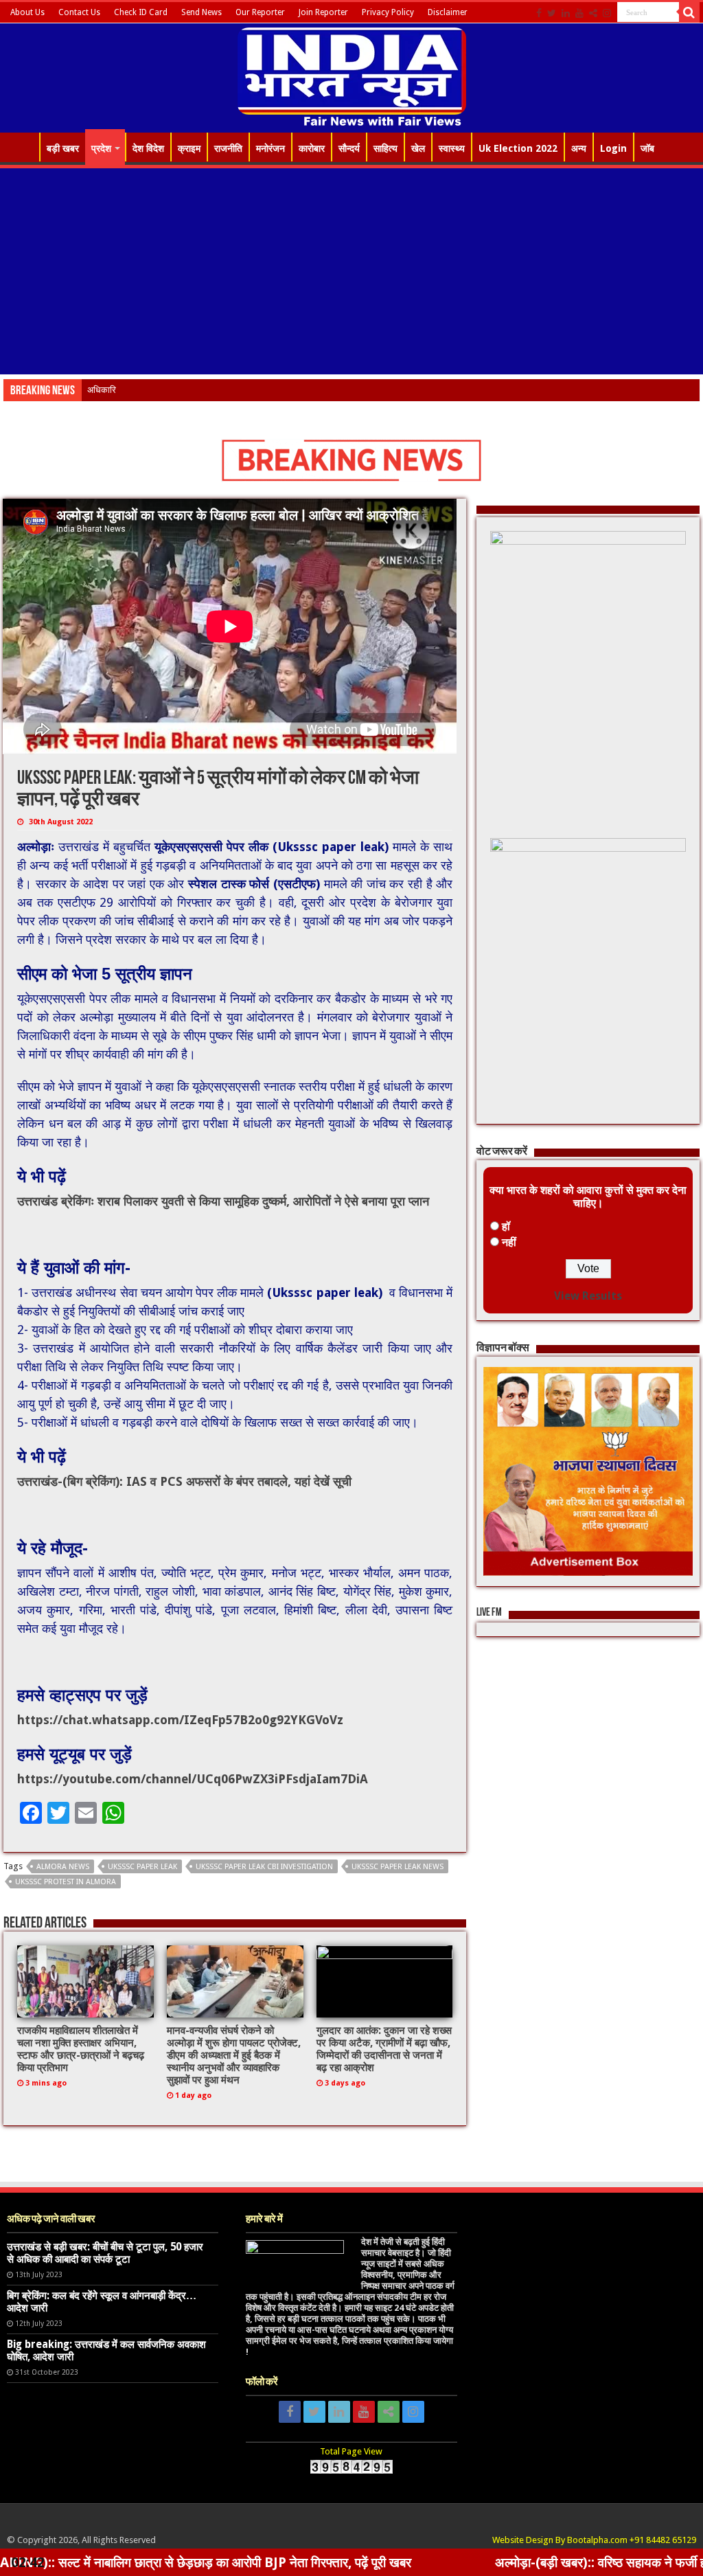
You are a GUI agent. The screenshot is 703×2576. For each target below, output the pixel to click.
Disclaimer (448, 12)
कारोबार (312, 148)
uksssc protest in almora (66, 1882)
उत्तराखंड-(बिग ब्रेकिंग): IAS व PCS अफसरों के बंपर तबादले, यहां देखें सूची (184, 1481)
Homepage (21, 147)
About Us (27, 12)
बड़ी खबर (63, 148)
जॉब (647, 148)
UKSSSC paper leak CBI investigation (264, 1867)
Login (613, 148)
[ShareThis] (593, 13)
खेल (418, 148)
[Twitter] (552, 13)
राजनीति (228, 148)
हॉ (506, 1227)
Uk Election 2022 (518, 148)
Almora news (63, 1867)
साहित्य (385, 148)
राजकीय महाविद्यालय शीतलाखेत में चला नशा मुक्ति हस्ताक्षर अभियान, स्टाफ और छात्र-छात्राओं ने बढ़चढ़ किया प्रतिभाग (81, 2049)
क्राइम (189, 148)
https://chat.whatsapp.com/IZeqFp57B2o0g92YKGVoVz (180, 1720)
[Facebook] (539, 13)
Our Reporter (260, 12)
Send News (201, 12)
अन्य (579, 148)
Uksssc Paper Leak (142, 1867)
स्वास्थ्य (452, 148)
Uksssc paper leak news (397, 1867)
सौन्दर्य (349, 148)
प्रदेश (101, 148)
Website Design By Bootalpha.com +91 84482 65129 (594, 2540)
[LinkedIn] (566, 13)
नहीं (509, 1242)
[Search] (689, 12)
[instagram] (607, 13)
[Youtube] (579, 13)
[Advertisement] (351, 271)
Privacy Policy (388, 12)
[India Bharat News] (352, 76)
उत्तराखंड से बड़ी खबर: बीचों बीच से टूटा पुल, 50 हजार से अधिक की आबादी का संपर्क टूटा (105, 2253)
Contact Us (79, 12)
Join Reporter (323, 12)
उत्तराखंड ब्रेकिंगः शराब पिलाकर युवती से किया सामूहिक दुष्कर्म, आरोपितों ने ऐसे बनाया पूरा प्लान (223, 1201)
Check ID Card (141, 12)
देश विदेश (148, 148)
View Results (588, 1296)
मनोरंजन (270, 148)
